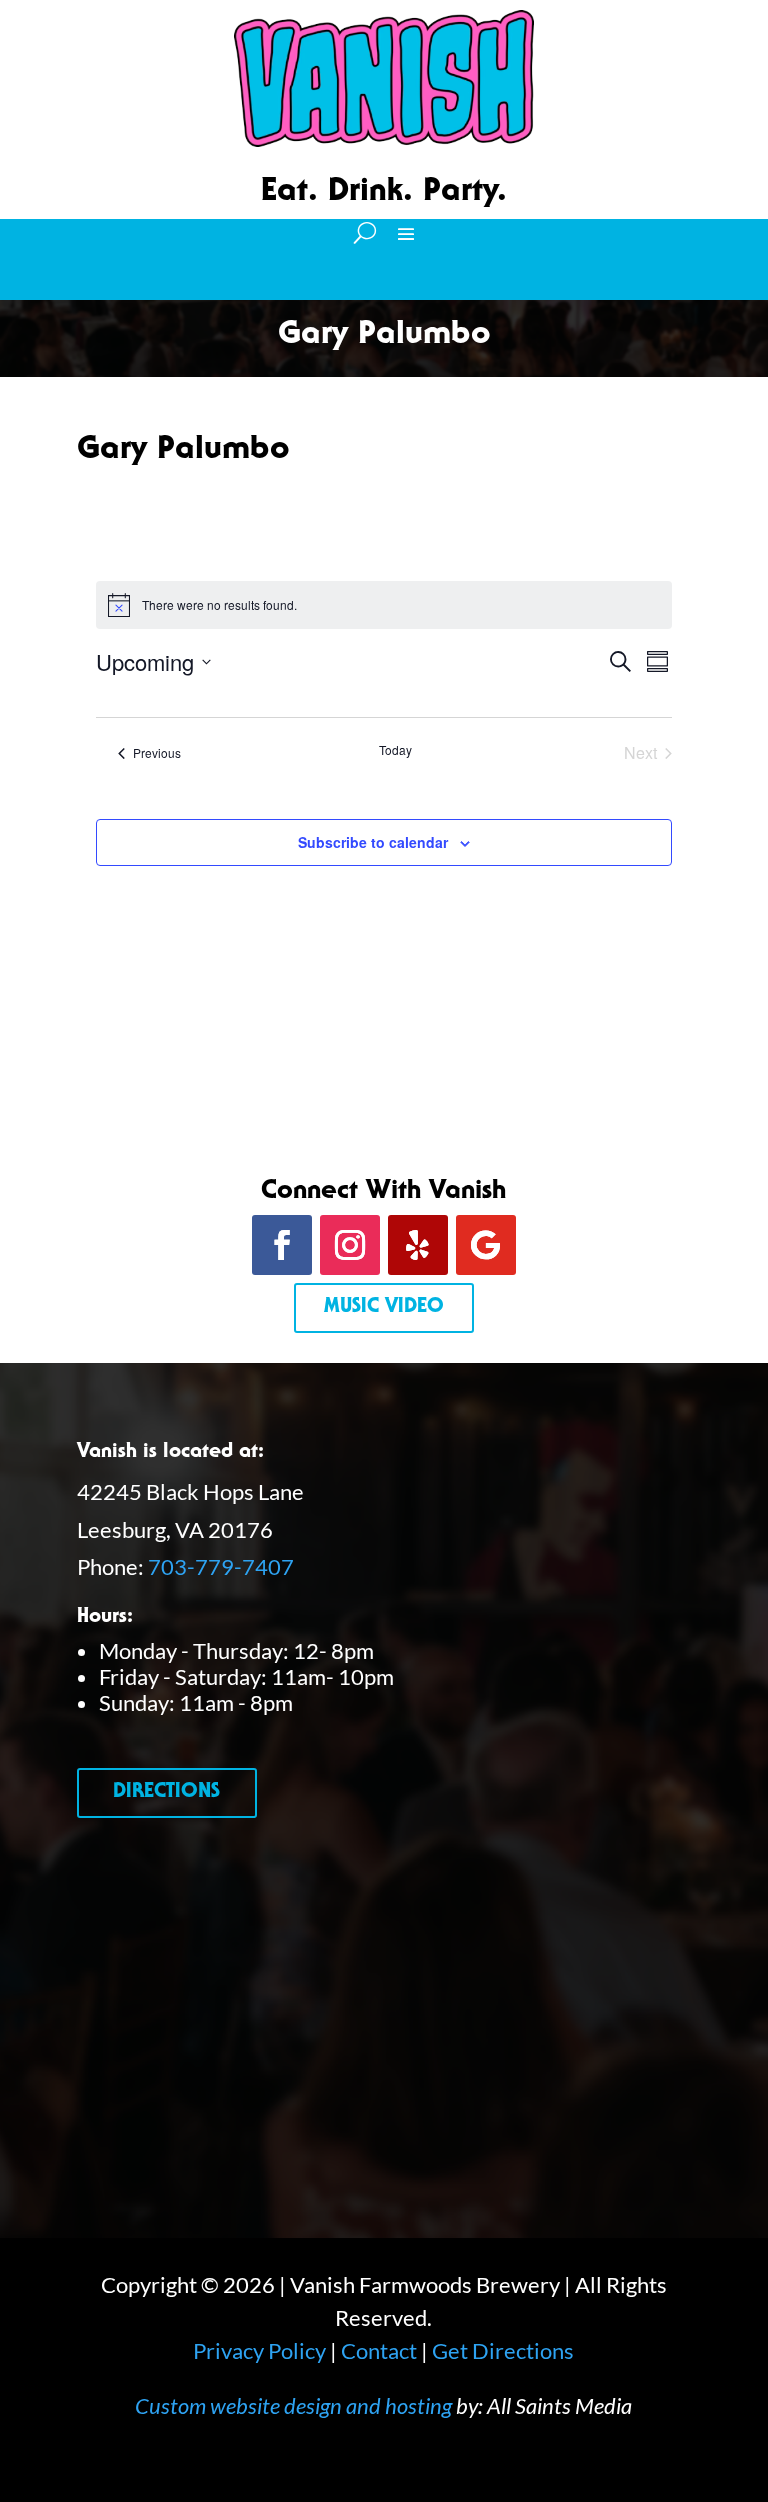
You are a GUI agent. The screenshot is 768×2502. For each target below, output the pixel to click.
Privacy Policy (259, 2350)
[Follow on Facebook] (282, 1245)
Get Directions (503, 2350)
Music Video (384, 1308)
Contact (379, 2350)
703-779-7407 (221, 1566)
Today (395, 750)
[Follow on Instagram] (350, 1245)
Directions (166, 1793)
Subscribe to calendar (373, 842)
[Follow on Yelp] (418, 1245)
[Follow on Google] (486, 1245)
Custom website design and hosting (293, 2405)
